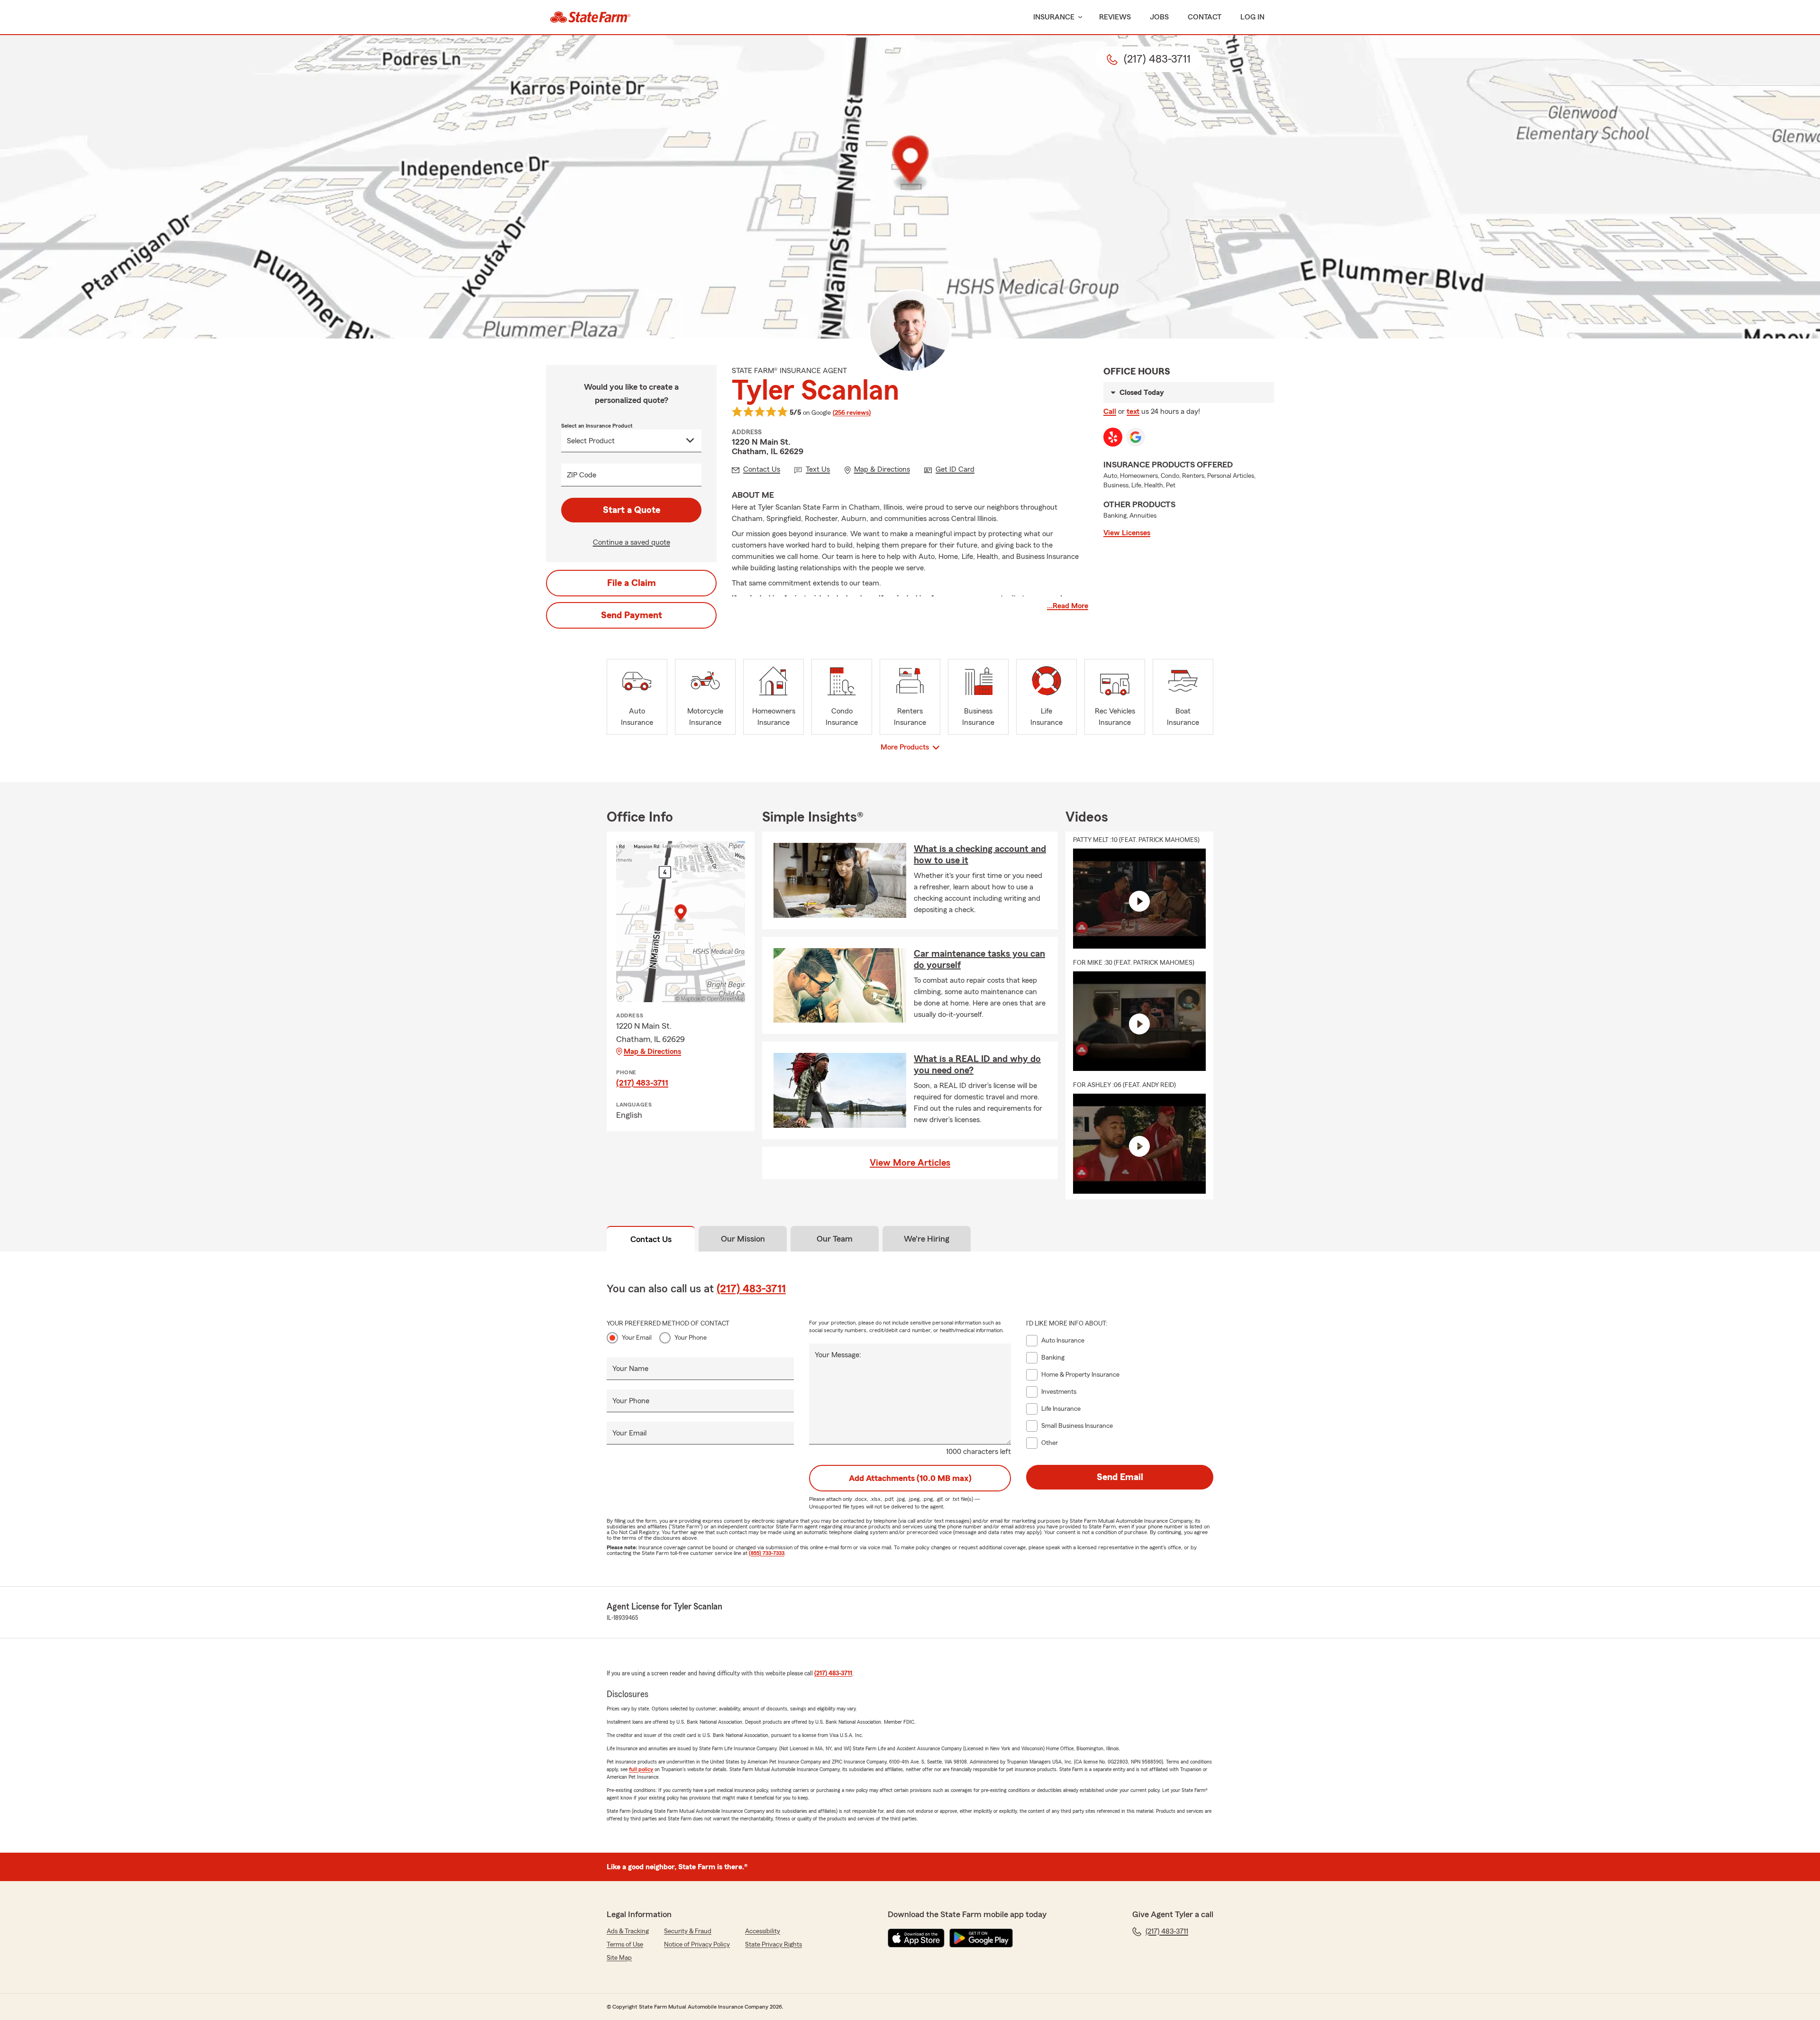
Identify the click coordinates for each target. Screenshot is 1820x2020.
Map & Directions (652, 1051)
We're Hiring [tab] (927, 1239)
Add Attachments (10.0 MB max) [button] (910, 1478)
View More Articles (910, 1163)
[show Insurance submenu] (1078, 17)
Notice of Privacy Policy (697, 1945)
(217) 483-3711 (642, 1083)
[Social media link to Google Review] (1136, 437)
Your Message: (838, 1355)
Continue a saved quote (632, 542)
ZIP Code (582, 475)
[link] (590, 17)
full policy (641, 1769)
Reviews (1115, 17)
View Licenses (1127, 533)
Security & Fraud (688, 1931)
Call (1110, 411)
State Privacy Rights (773, 1945)
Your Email (637, 1338)
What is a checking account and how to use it (980, 855)
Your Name (630, 1369)
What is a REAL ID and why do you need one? (977, 1065)
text (1133, 411)
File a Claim (632, 583)
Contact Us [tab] (651, 1239)
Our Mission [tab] (743, 1239)
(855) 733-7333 (767, 1553)
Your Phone (691, 1338)
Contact (1205, 17)
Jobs (1159, 17)
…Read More (1068, 606)
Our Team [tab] (835, 1239)
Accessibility (763, 1931)
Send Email (1120, 1477)
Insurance (1054, 17)
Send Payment (632, 615)
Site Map (619, 1958)
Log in (1252, 17)
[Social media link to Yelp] (1113, 437)
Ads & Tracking (628, 1931)
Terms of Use (625, 1945)
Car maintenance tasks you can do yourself (979, 960)
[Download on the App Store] (916, 1938)
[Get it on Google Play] (981, 1938)
